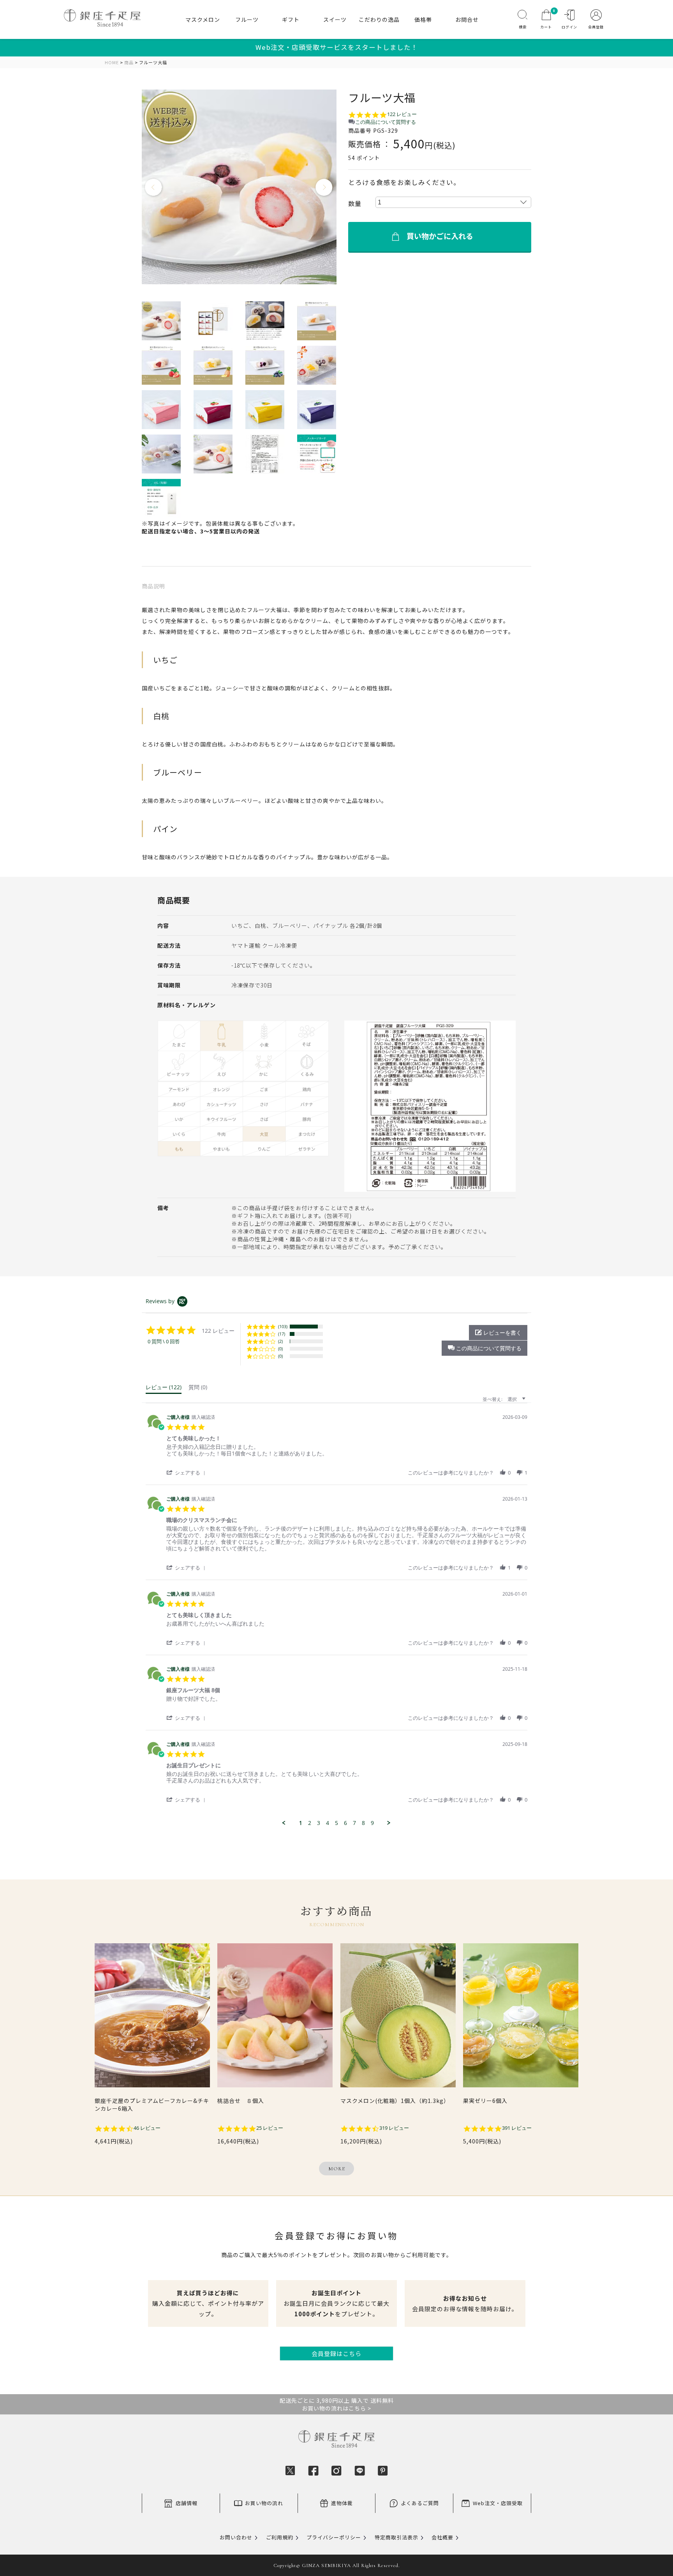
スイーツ (335, 19)
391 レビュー (517, 2128)
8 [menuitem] (363, 1823)
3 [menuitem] (319, 1823)
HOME (112, 62)
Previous (154, 188)
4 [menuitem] (328, 1823)
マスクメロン (203, 19)
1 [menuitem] (301, 1823)
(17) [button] (282, 1334)
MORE (337, 2169)
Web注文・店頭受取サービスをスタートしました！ (337, 47)
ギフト (291, 19)
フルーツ (247, 19)
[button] (484, 1348)
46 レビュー (147, 2128)
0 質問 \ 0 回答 (164, 1342)
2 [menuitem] (310, 1823)
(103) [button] (283, 1326)
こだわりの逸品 (379, 19)
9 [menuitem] (372, 1823)
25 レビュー (270, 2128)
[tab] (164, 1389)
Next (324, 188)
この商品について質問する (386, 122)
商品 (129, 62)
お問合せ (467, 19)
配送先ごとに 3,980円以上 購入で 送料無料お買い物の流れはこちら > (337, 2404)
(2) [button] (280, 1341)
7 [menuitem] (354, 1823)
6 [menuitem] (345, 1823)
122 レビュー (402, 114)
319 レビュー (394, 2128)
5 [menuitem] (336, 1823)
